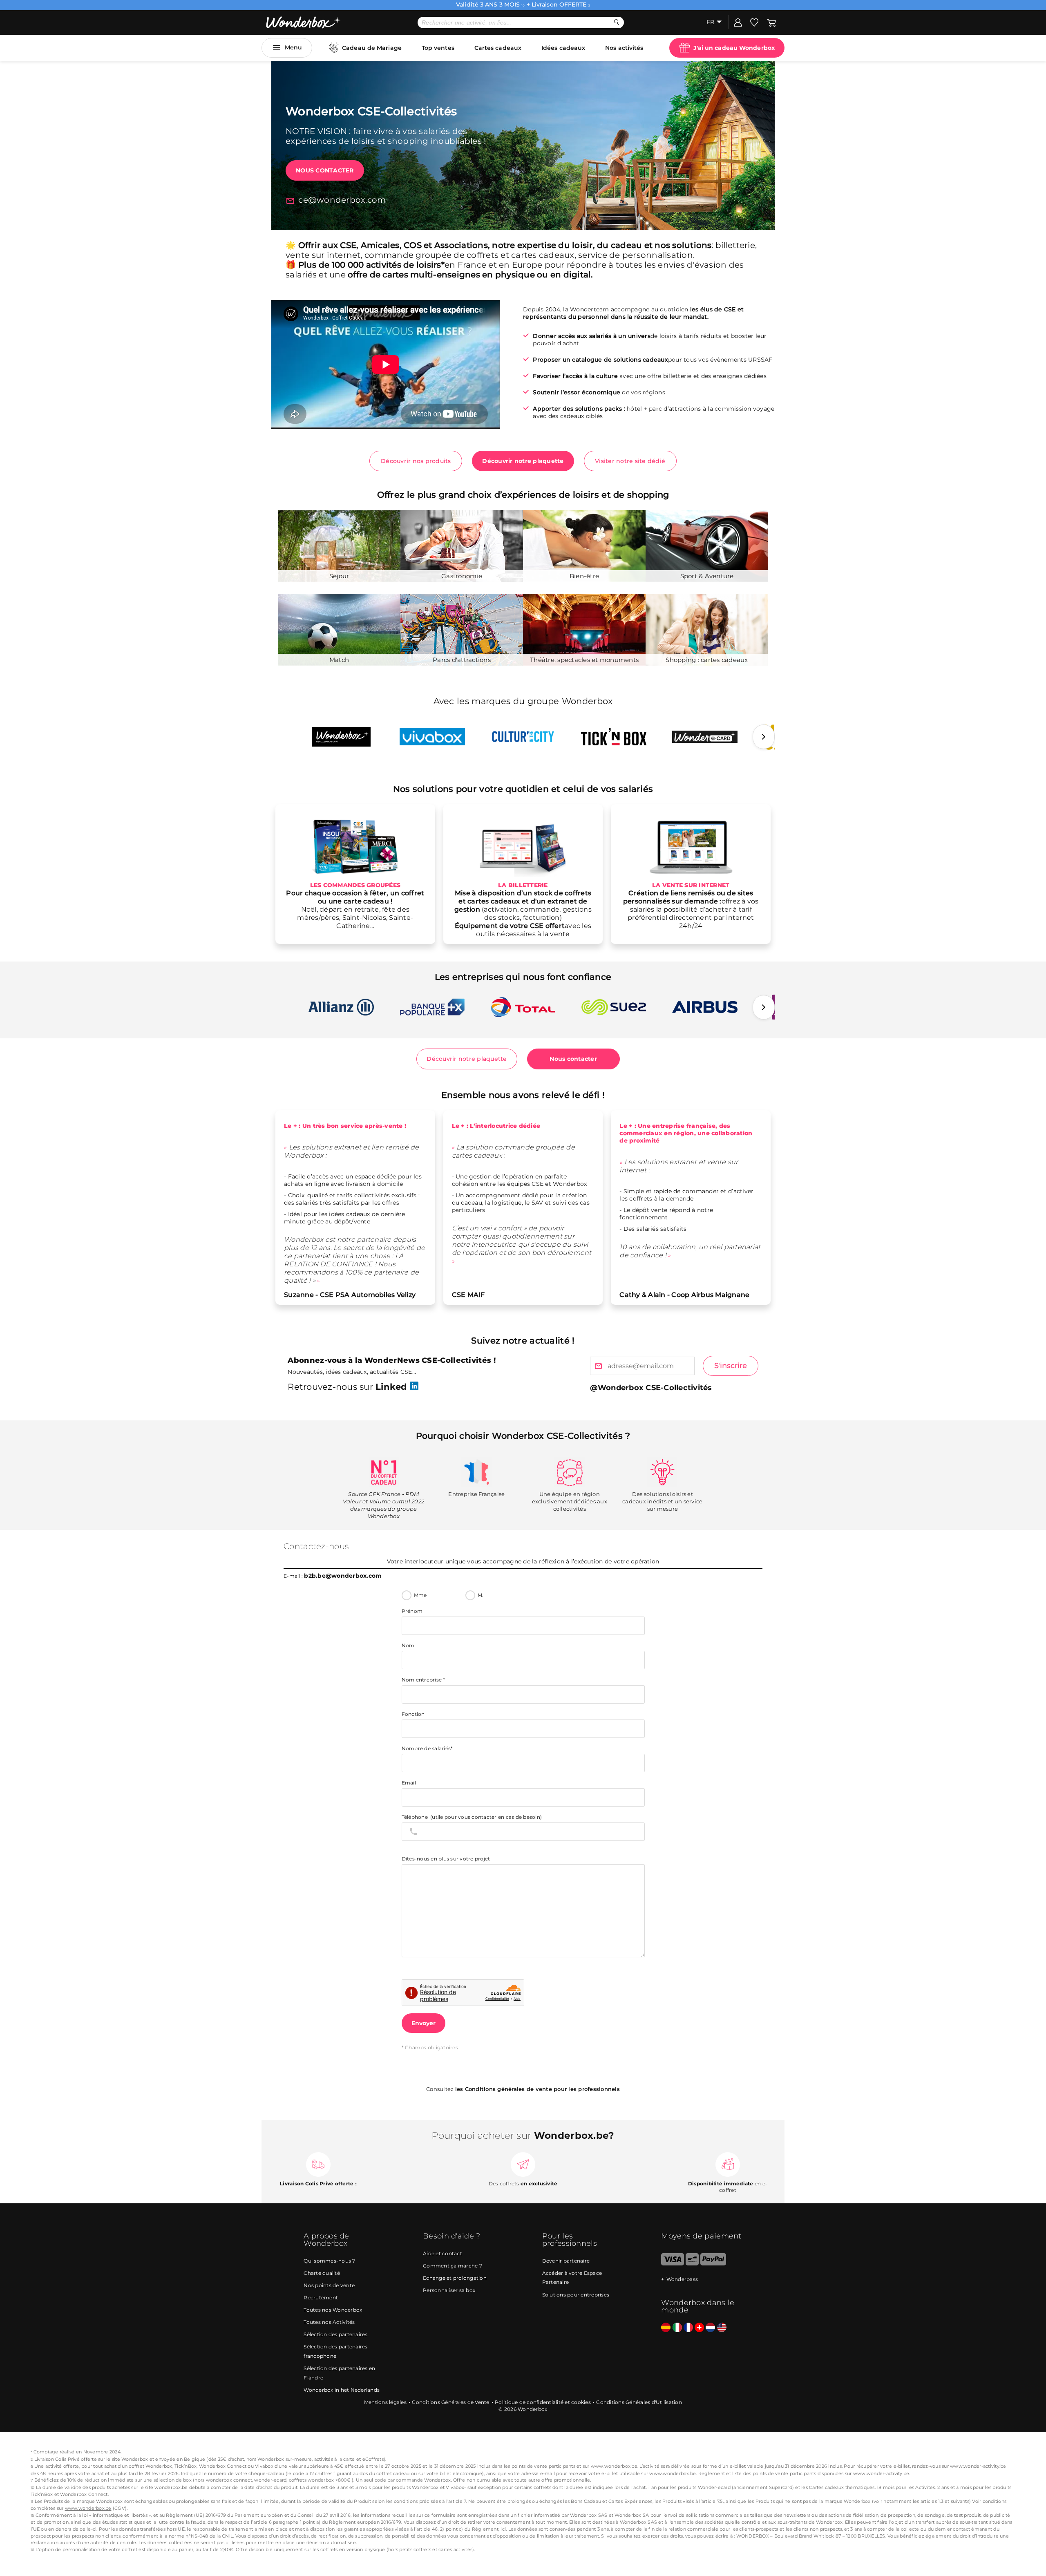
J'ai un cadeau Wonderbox (734, 48)
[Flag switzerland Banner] (699, 2328)
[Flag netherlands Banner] (710, 2328)
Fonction (413, 1714)
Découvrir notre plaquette (523, 461)
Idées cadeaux (563, 48)
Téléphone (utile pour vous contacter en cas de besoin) (472, 1817)
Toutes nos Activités (329, 2322)
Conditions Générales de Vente (450, 2402)
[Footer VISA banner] (672, 2264)
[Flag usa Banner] (722, 2328)
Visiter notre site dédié (630, 461)
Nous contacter (325, 170)
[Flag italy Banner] (677, 2328)
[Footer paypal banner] (713, 2264)
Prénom (412, 1611)
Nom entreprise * (424, 1680)
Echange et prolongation (455, 2278)
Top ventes (438, 48)
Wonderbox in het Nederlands (342, 2390)
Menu (293, 47)
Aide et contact (443, 2253)
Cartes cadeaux (498, 48)
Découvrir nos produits (416, 461)
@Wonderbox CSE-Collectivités (651, 1388)
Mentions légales (385, 2402)
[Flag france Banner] (688, 2328)
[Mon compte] (738, 22)
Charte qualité (322, 2273)
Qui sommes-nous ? (329, 2261)
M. (481, 1595)
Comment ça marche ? (453, 2266)
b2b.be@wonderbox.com (343, 1576)
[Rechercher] (617, 22)
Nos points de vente (329, 2285)
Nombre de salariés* (427, 1748)
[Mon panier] (772, 22)
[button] (764, 737)
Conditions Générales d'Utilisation (639, 2402)
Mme (420, 1595)
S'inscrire (731, 1366)
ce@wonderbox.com (342, 200)
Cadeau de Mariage (372, 48)
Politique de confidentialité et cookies (543, 2402)
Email (409, 1783)
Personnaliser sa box (449, 2290)
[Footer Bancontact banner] (692, 2264)
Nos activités (624, 48)
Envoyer (424, 2023)
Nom (408, 1645)
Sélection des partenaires (335, 2334)
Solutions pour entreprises (576, 2295)
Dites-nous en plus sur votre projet (446, 1859)
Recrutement (321, 2298)
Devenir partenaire (566, 2261)
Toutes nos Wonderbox (333, 2310)
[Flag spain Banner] (666, 2328)
